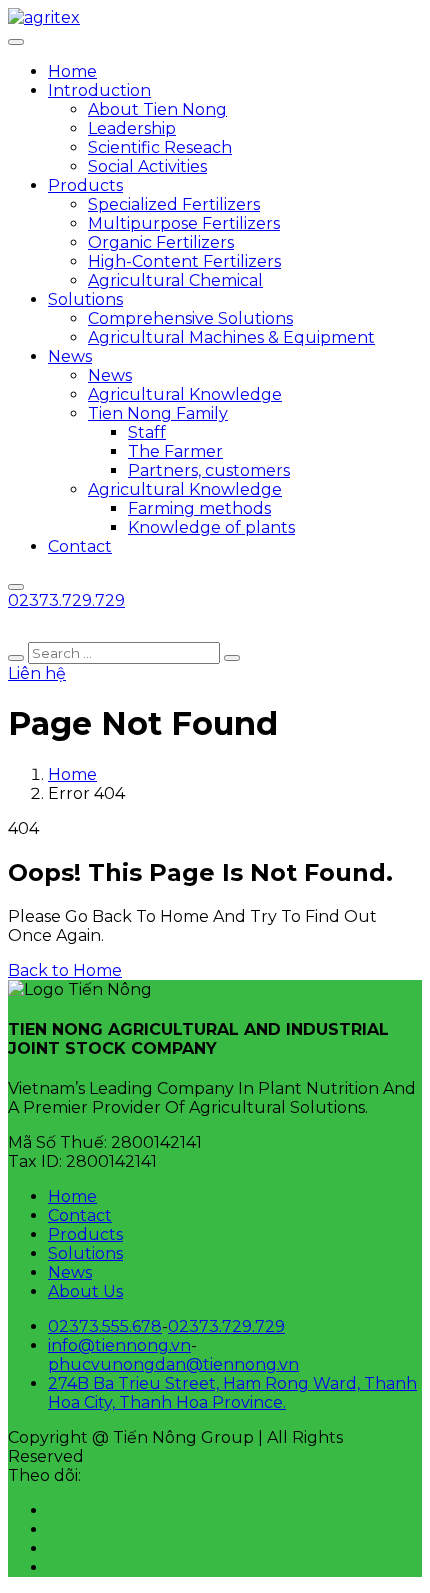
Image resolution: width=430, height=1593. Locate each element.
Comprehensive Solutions (190, 318)
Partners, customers (209, 470)
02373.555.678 (105, 1326)
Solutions (85, 299)
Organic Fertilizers (161, 242)
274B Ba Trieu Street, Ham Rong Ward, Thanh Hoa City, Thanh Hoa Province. (232, 1393)
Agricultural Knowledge (185, 394)
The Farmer (175, 451)
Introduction (99, 90)
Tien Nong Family (158, 413)
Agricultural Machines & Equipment (231, 337)
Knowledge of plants (211, 527)
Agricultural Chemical (175, 280)
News (70, 356)
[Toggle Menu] (16, 42)
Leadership (132, 128)
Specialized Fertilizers (174, 204)
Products (85, 185)
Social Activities (147, 166)
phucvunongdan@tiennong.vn (173, 1364)
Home (72, 71)
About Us (85, 1291)
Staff (147, 432)
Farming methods (199, 508)
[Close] (16, 587)
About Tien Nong (157, 109)
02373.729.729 (226, 1326)
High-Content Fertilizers (184, 261)
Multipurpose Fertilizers (184, 223)
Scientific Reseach (160, 147)
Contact (80, 546)
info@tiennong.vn (119, 1345)
